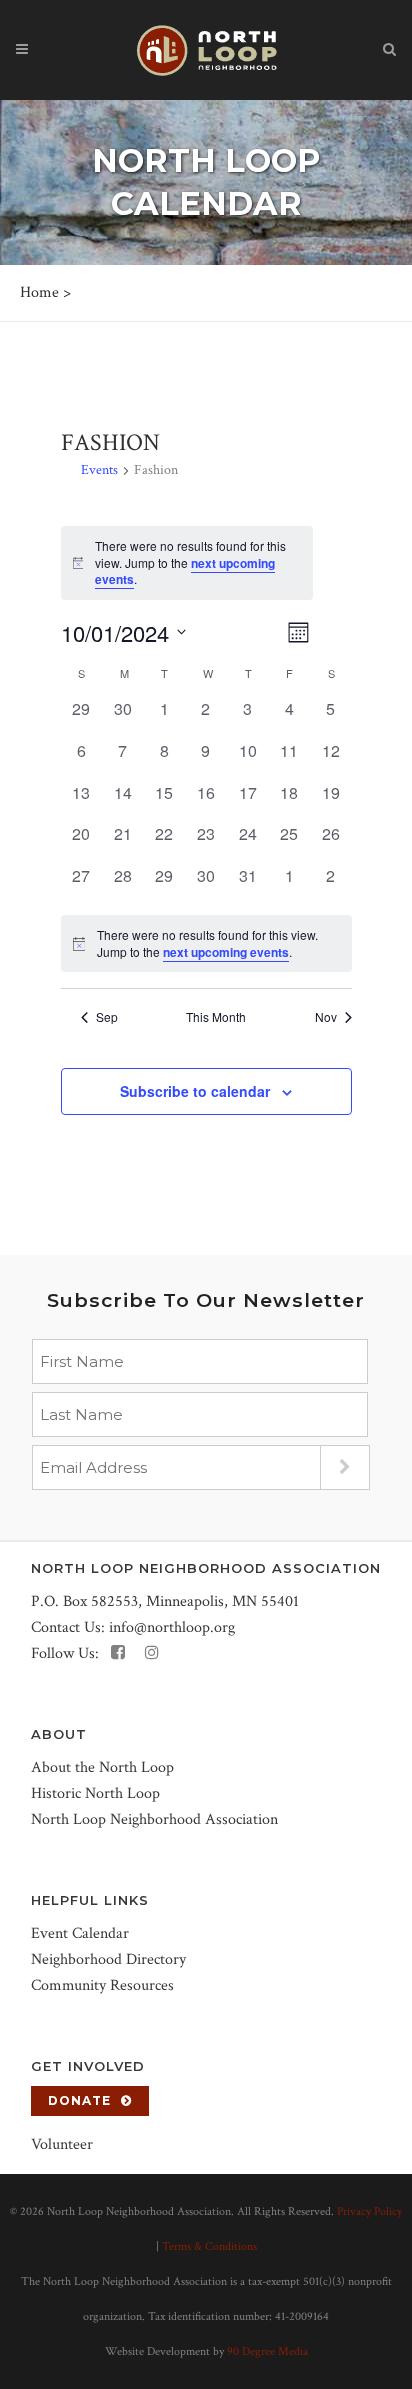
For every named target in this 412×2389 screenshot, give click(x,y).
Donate (79, 2100)
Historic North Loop (95, 1793)
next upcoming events (226, 952)
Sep (107, 1017)
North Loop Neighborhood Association (154, 1819)
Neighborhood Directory (108, 1959)
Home (39, 292)
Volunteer (62, 2144)
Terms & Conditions (209, 2246)
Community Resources (102, 1985)
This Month (216, 1017)
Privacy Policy (369, 2211)
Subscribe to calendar (195, 1091)
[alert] (206, 943)
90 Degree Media (267, 2351)
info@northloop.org (172, 1627)
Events (99, 470)
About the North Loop (102, 1767)
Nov (326, 1017)
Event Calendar (80, 1933)
